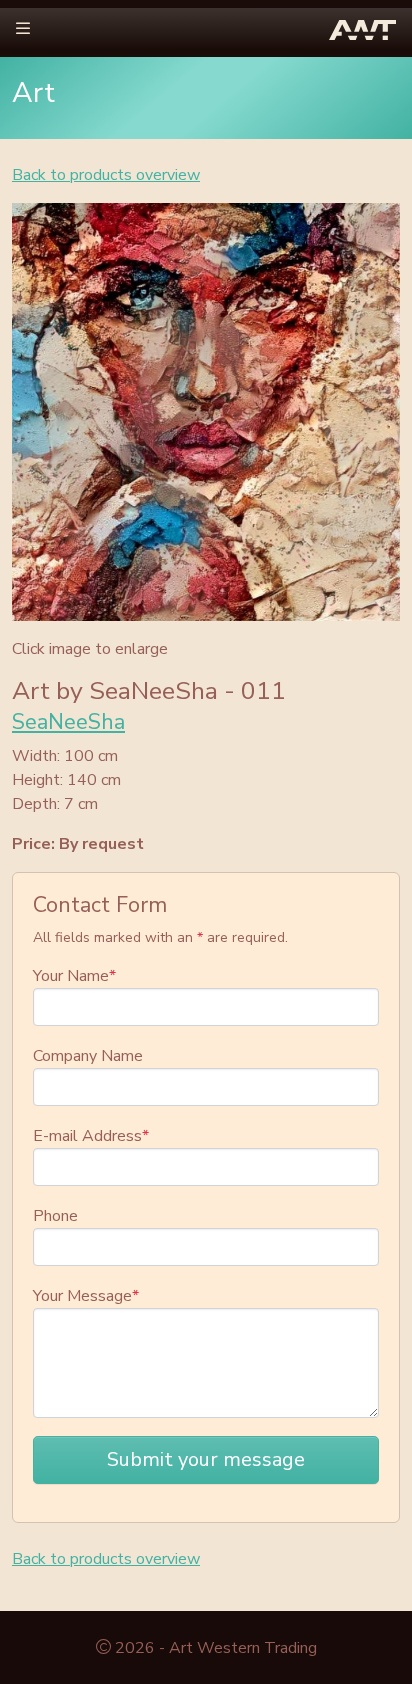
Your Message (86, 1296)
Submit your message (206, 1459)
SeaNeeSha (68, 722)
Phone (55, 1216)
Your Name (74, 976)
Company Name (88, 1056)
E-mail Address (91, 1136)
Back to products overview (106, 175)
